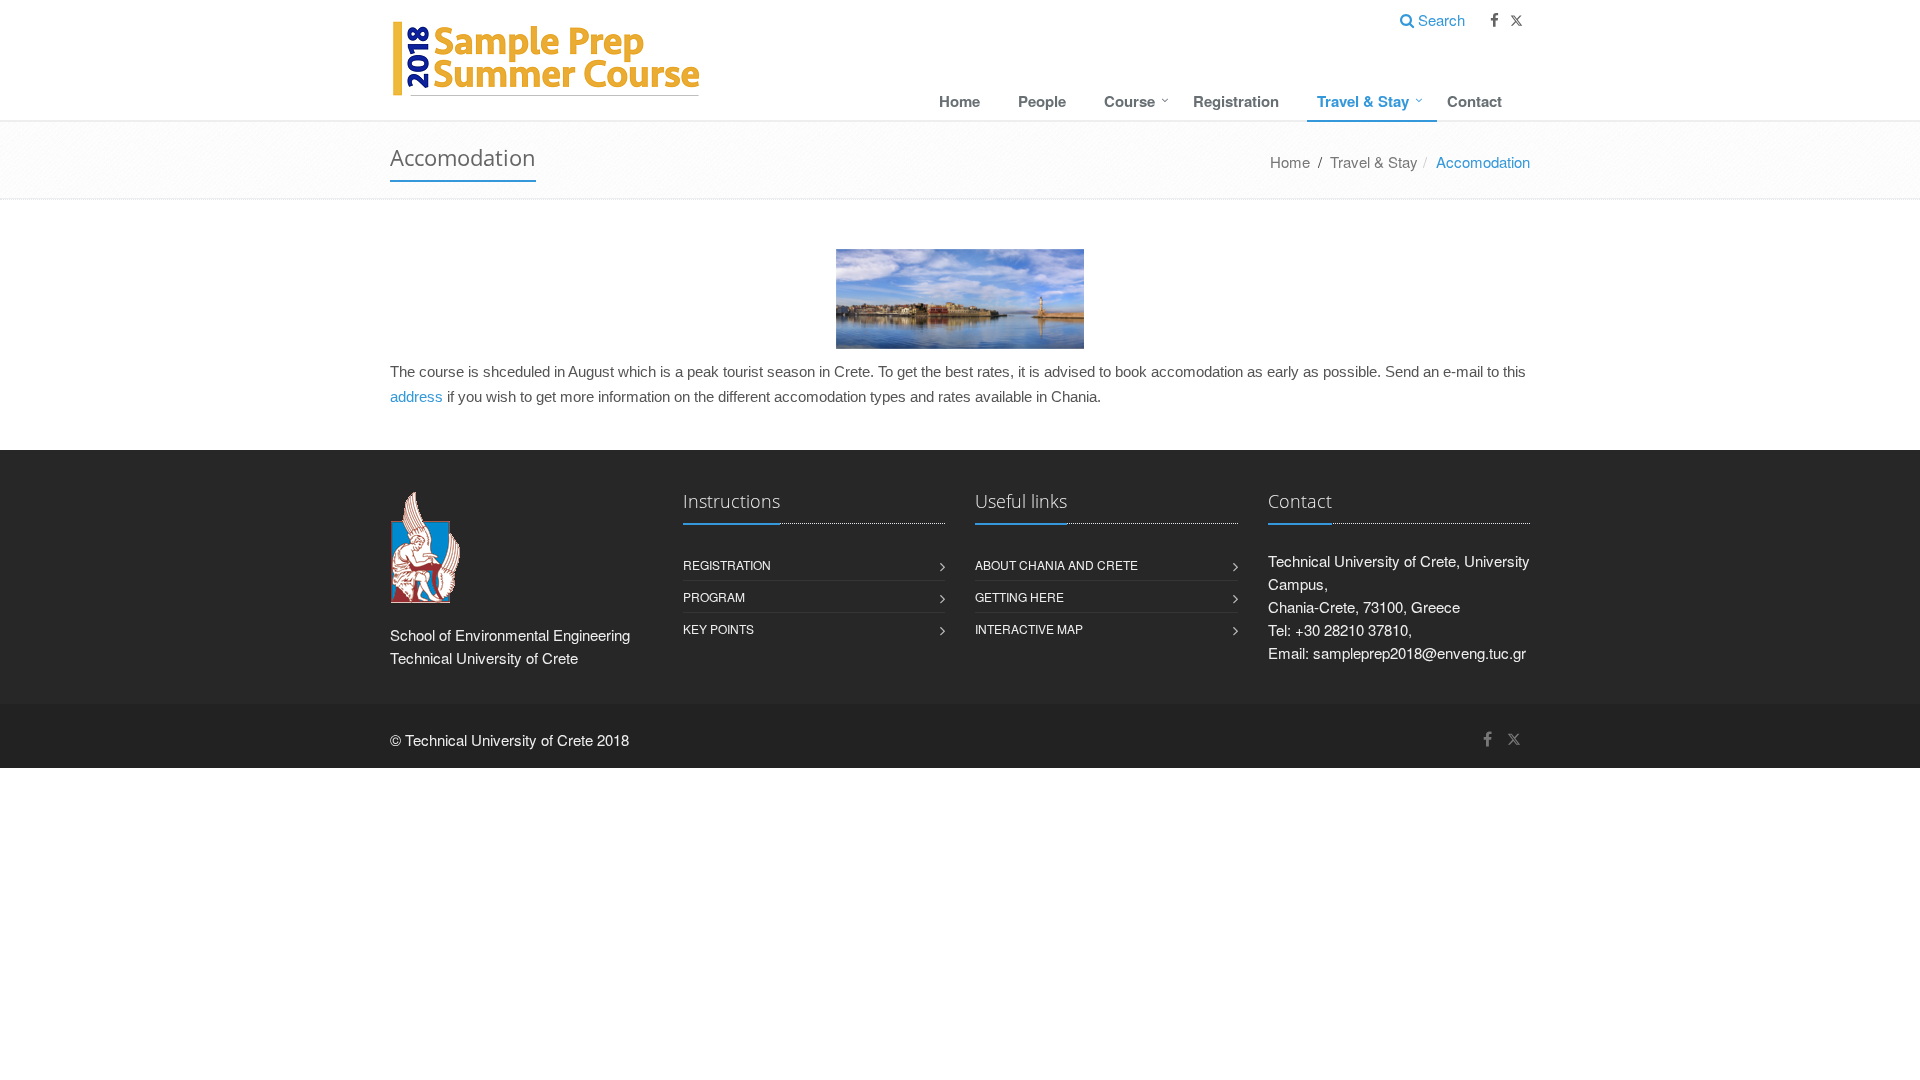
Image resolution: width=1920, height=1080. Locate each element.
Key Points (718, 628)
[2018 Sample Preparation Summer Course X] (1517, 20)
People (1042, 101)
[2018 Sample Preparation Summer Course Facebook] (1494, 20)
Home (959, 101)
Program (714, 596)
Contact (1474, 101)
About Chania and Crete (1056, 564)
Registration (1236, 101)
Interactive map (1029, 628)
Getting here (1019, 596)
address (416, 397)
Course (1129, 101)
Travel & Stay (1363, 101)
